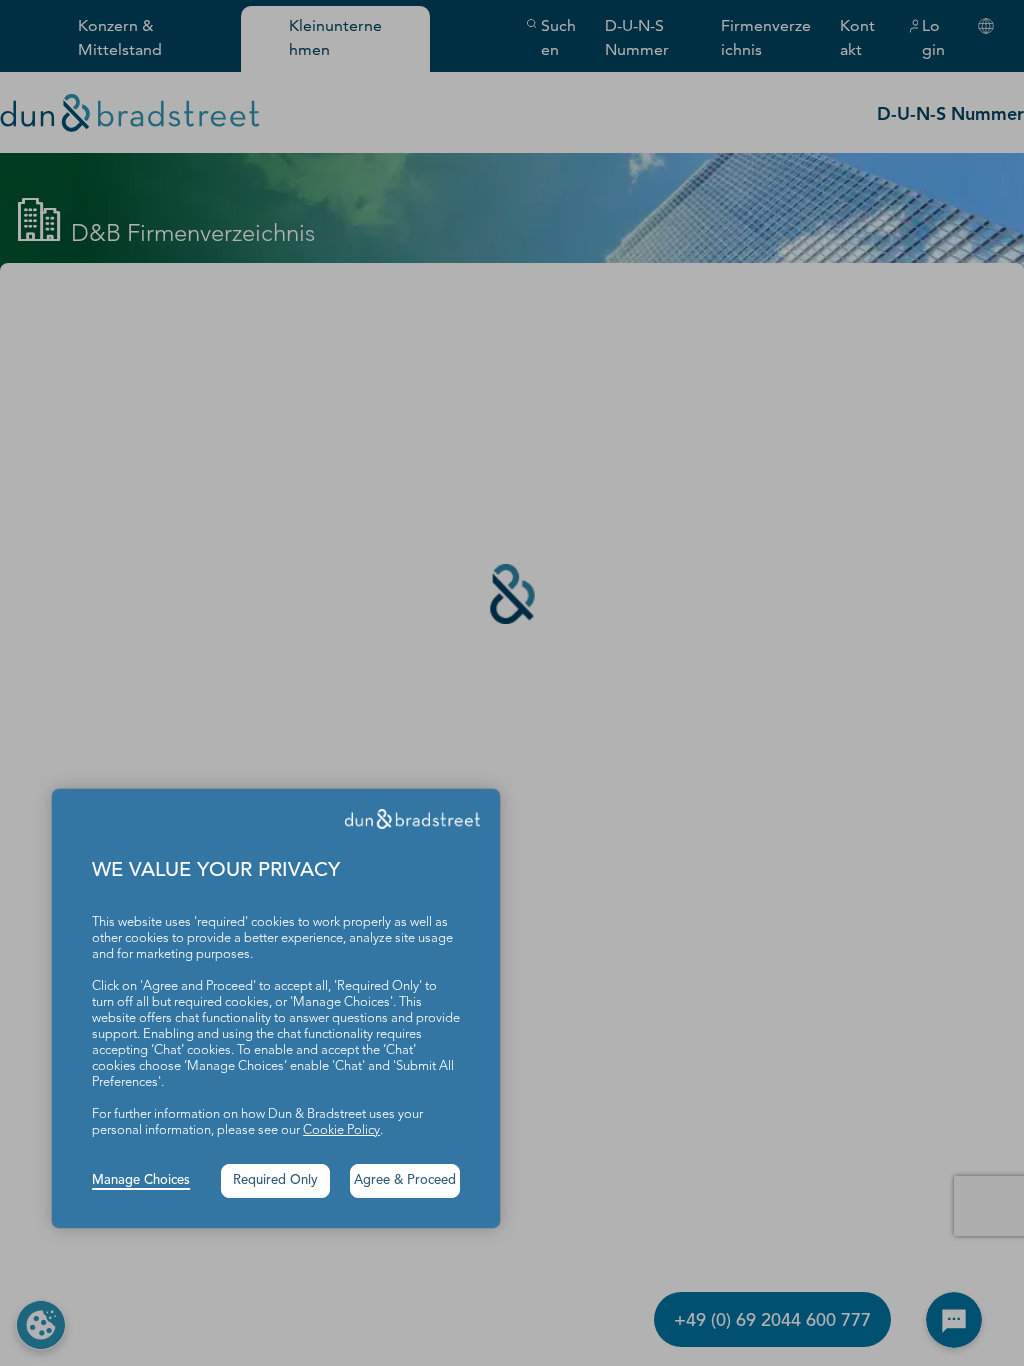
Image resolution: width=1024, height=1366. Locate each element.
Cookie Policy (341, 1130)
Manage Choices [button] (141, 1180)
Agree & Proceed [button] (405, 1180)
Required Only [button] (275, 1180)
